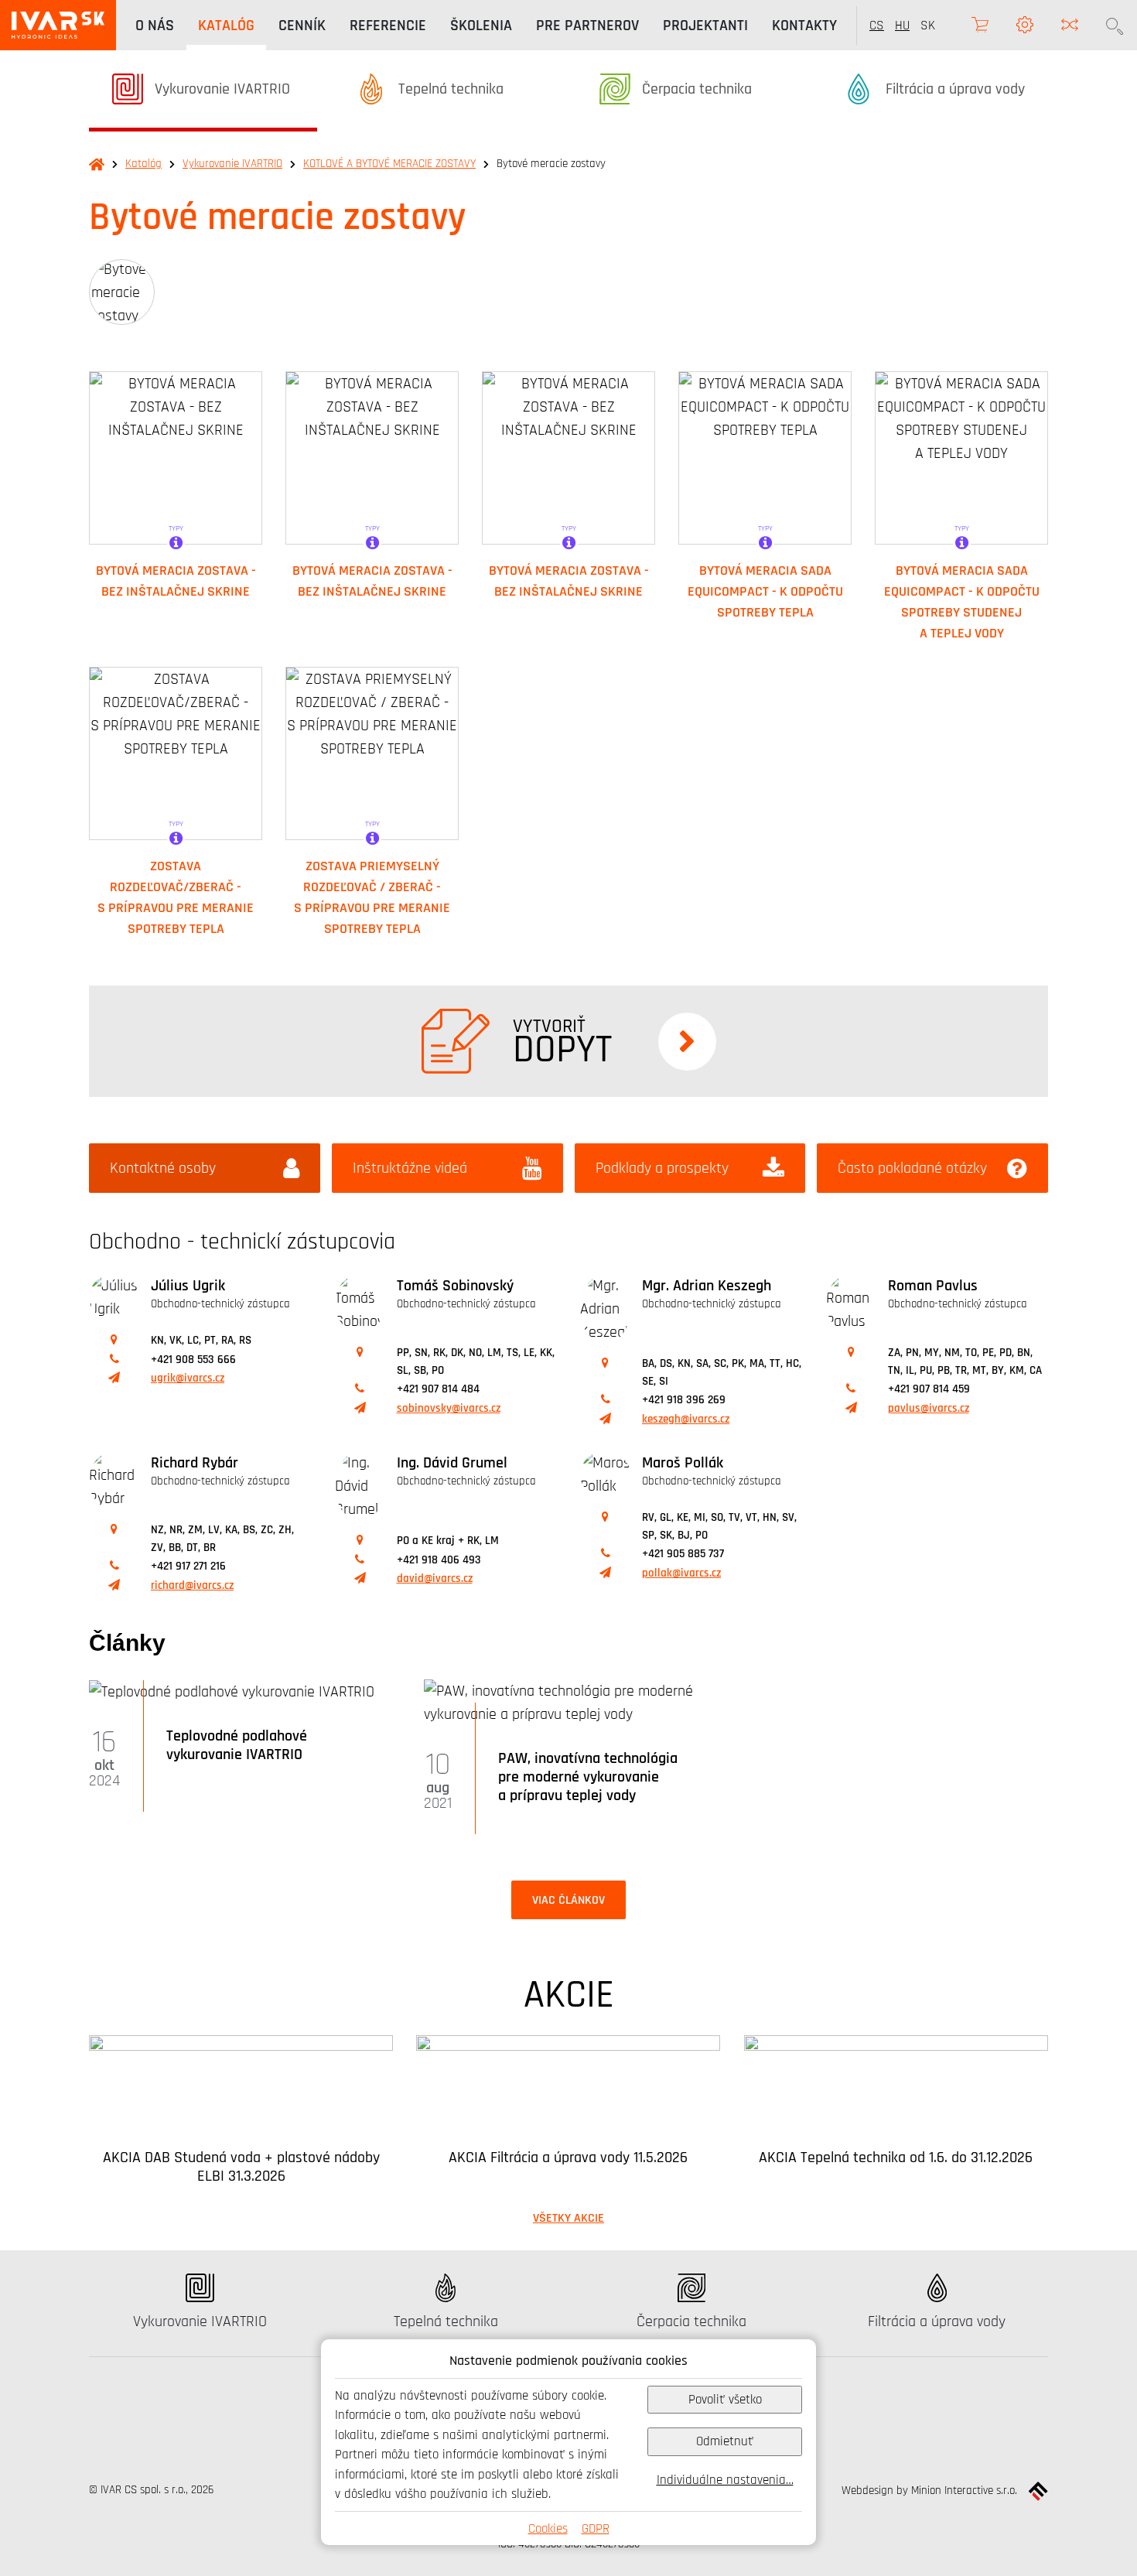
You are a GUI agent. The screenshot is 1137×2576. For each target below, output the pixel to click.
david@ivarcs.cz (435, 1578)
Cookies (548, 2528)
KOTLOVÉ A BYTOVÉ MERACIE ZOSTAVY (389, 164)
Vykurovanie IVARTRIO (232, 164)
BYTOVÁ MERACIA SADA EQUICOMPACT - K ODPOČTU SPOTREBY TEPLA (765, 591)
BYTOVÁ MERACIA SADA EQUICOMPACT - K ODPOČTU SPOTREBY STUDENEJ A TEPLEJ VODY (962, 601)
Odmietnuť (725, 2441)
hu (902, 25)
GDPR (596, 2528)
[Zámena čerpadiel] (1070, 25)
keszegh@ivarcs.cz (686, 1419)
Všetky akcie (568, 2218)
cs (877, 25)
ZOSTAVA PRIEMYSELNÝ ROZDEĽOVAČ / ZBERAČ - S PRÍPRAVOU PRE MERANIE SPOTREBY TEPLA (372, 897)
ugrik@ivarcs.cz (188, 1378)
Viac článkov (568, 1900)
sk (928, 25)
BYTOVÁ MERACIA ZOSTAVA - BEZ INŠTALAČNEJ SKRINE (176, 581)
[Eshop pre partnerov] (980, 25)
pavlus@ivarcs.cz (929, 1408)
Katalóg (143, 164)
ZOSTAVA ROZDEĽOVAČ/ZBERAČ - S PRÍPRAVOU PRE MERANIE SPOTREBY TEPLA (176, 897)
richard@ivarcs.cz (192, 1585)
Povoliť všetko (725, 2399)
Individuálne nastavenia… (725, 2480)
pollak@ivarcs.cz (681, 1573)
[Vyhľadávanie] (1115, 25)
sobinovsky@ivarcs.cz (449, 1408)
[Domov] (58, 25)
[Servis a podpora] (1025, 25)
